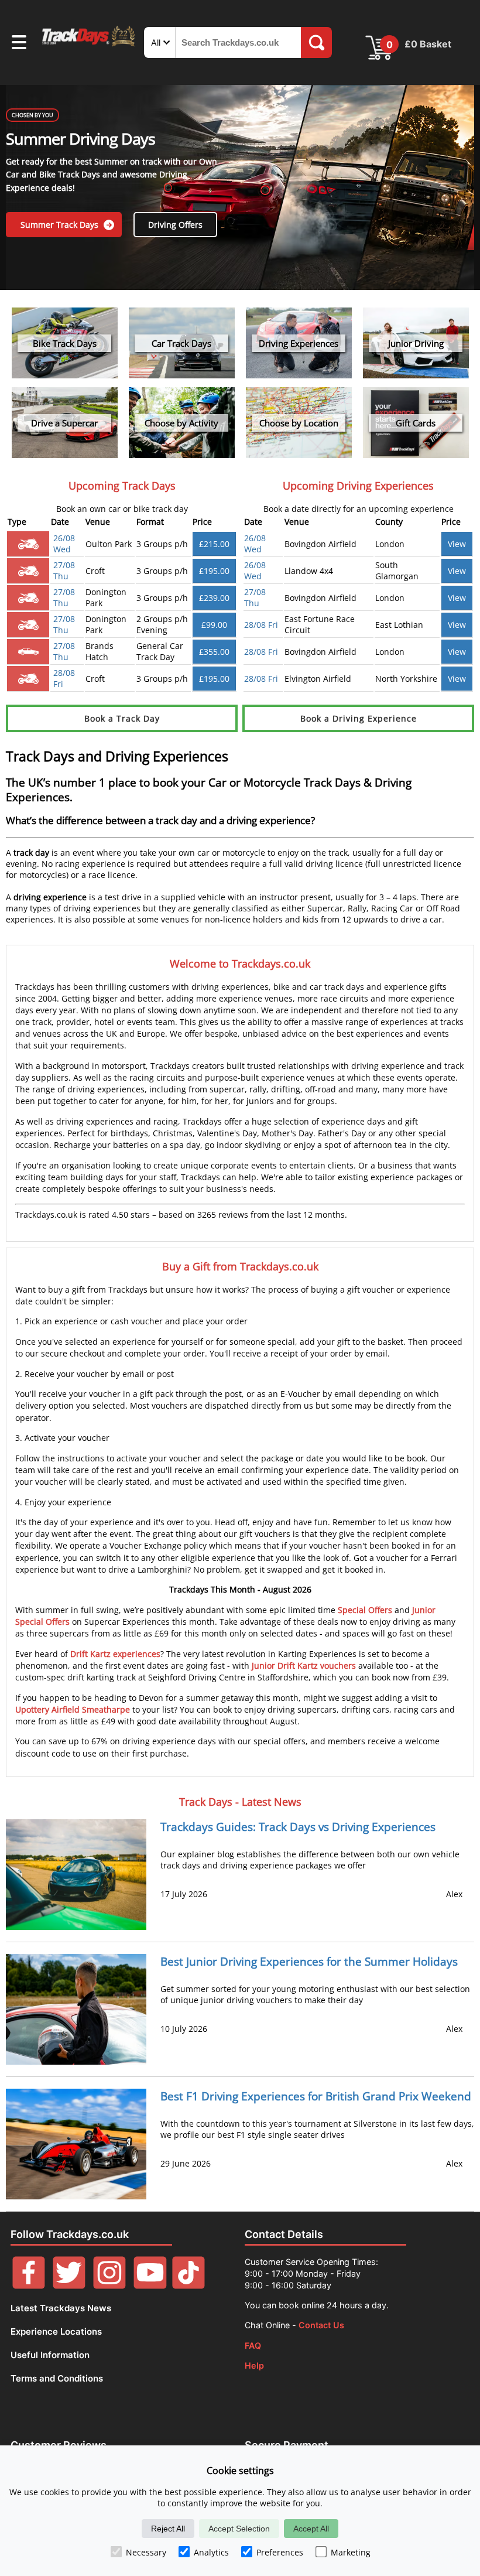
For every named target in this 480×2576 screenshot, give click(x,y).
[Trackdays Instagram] (109, 2286)
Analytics (211, 2552)
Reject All (168, 2529)
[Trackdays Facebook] (29, 2286)
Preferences (280, 2552)
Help (254, 2365)
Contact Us (321, 2325)
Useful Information (50, 2355)
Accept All (311, 2529)
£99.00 (214, 625)
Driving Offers (175, 225)
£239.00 (214, 598)
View (457, 544)
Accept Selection (239, 2529)
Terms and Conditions (57, 2378)
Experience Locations (56, 2331)
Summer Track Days (61, 225)
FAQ (253, 2346)
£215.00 (214, 544)
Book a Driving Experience (359, 718)
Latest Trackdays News (61, 2308)
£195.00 (214, 571)
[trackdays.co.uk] (89, 45)
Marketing (351, 2552)
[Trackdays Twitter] (69, 2286)
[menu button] (19, 44)
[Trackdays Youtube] (150, 2286)
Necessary (146, 2552)
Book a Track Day (122, 718)
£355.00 (214, 652)
